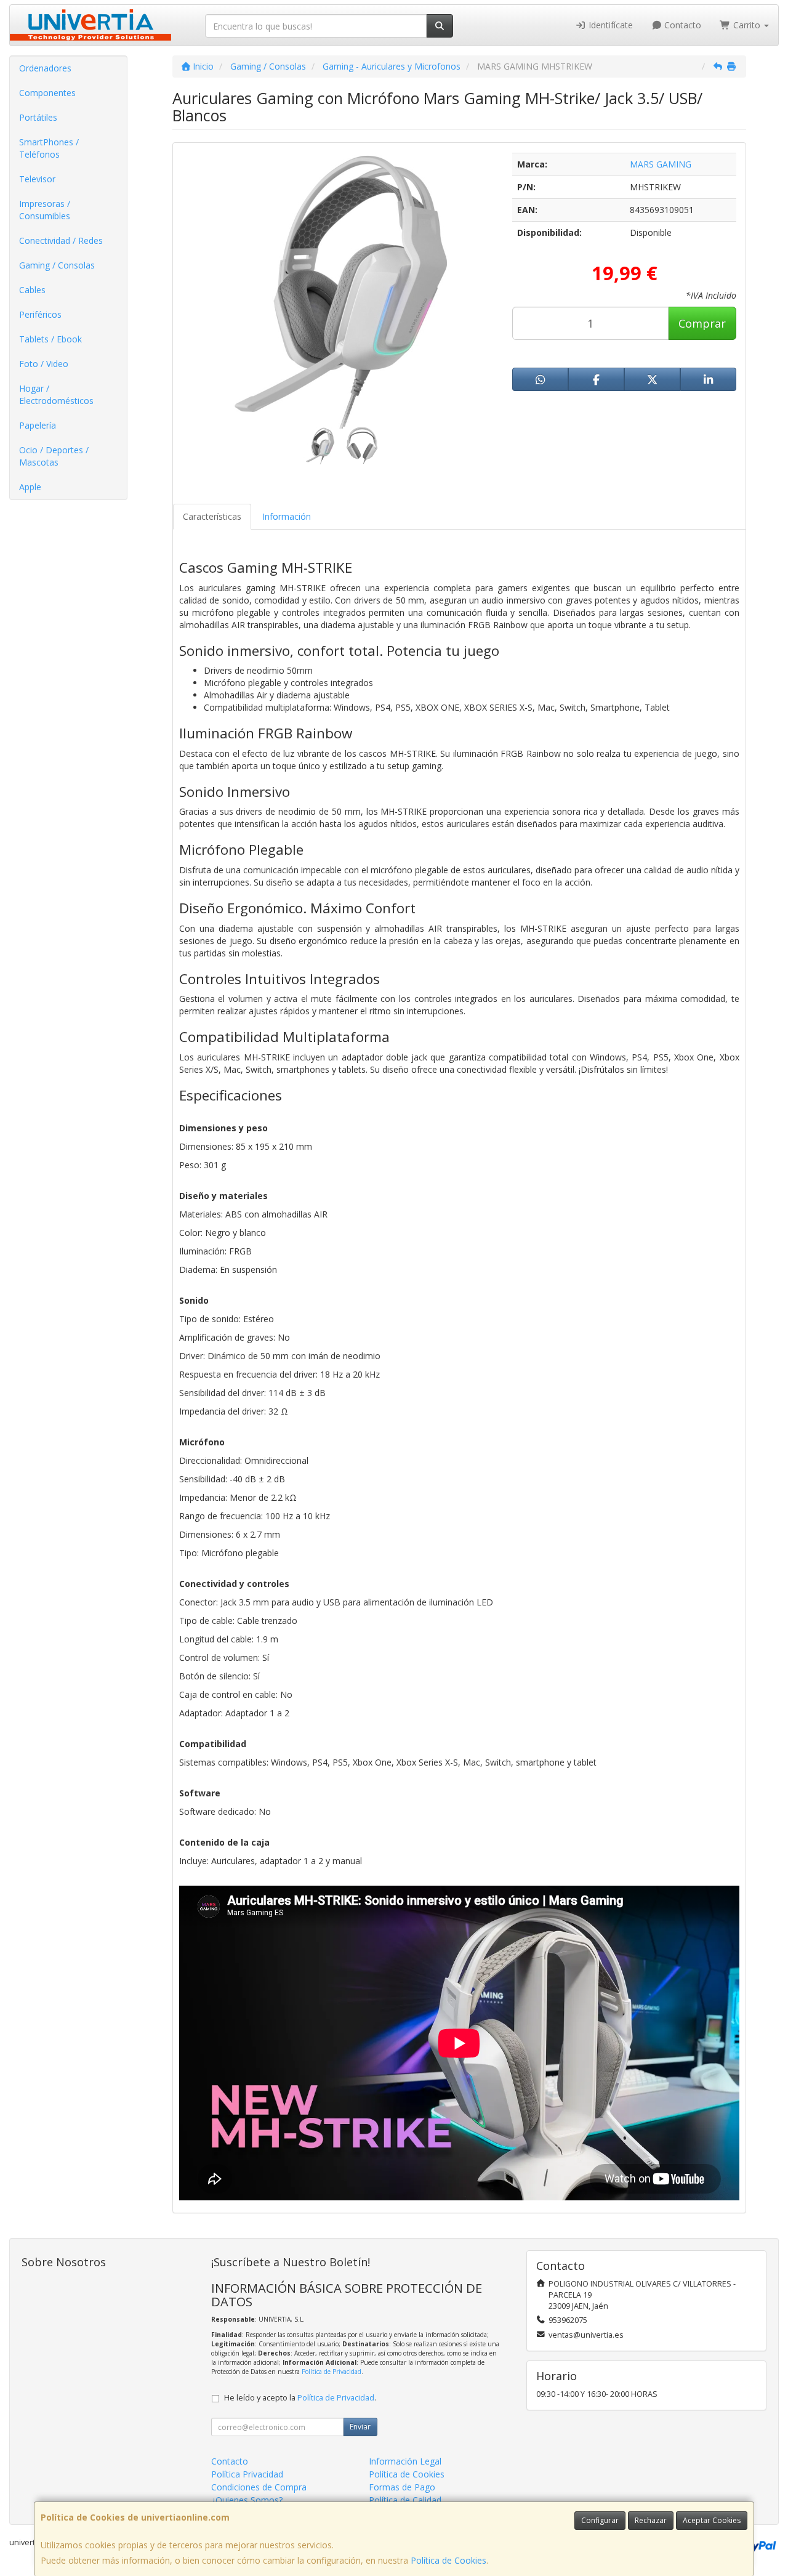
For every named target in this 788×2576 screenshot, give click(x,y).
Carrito (747, 25)
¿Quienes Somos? (247, 2500)
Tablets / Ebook (50, 339)
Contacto (681, 25)
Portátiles (38, 117)
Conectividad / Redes (61, 240)
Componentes (47, 93)
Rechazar (651, 2520)
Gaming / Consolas (57, 265)
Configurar (600, 2520)
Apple (30, 487)
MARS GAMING (661, 164)
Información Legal (405, 2461)
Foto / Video (44, 364)
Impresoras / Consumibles (45, 210)
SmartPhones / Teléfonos (49, 148)
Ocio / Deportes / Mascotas (54, 456)
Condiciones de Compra (259, 2487)
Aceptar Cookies (712, 2520)
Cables (32, 290)
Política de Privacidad (332, 2372)
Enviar (360, 2427)
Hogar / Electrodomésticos (56, 394)
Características (212, 516)
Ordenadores (45, 68)
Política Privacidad (247, 2474)
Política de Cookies (448, 2560)
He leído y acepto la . (300, 2398)
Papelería (38, 425)
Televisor (37, 179)
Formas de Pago (402, 2487)
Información (287, 516)
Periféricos (40, 314)
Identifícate (609, 25)
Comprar (702, 323)
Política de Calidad (405, 2500)
